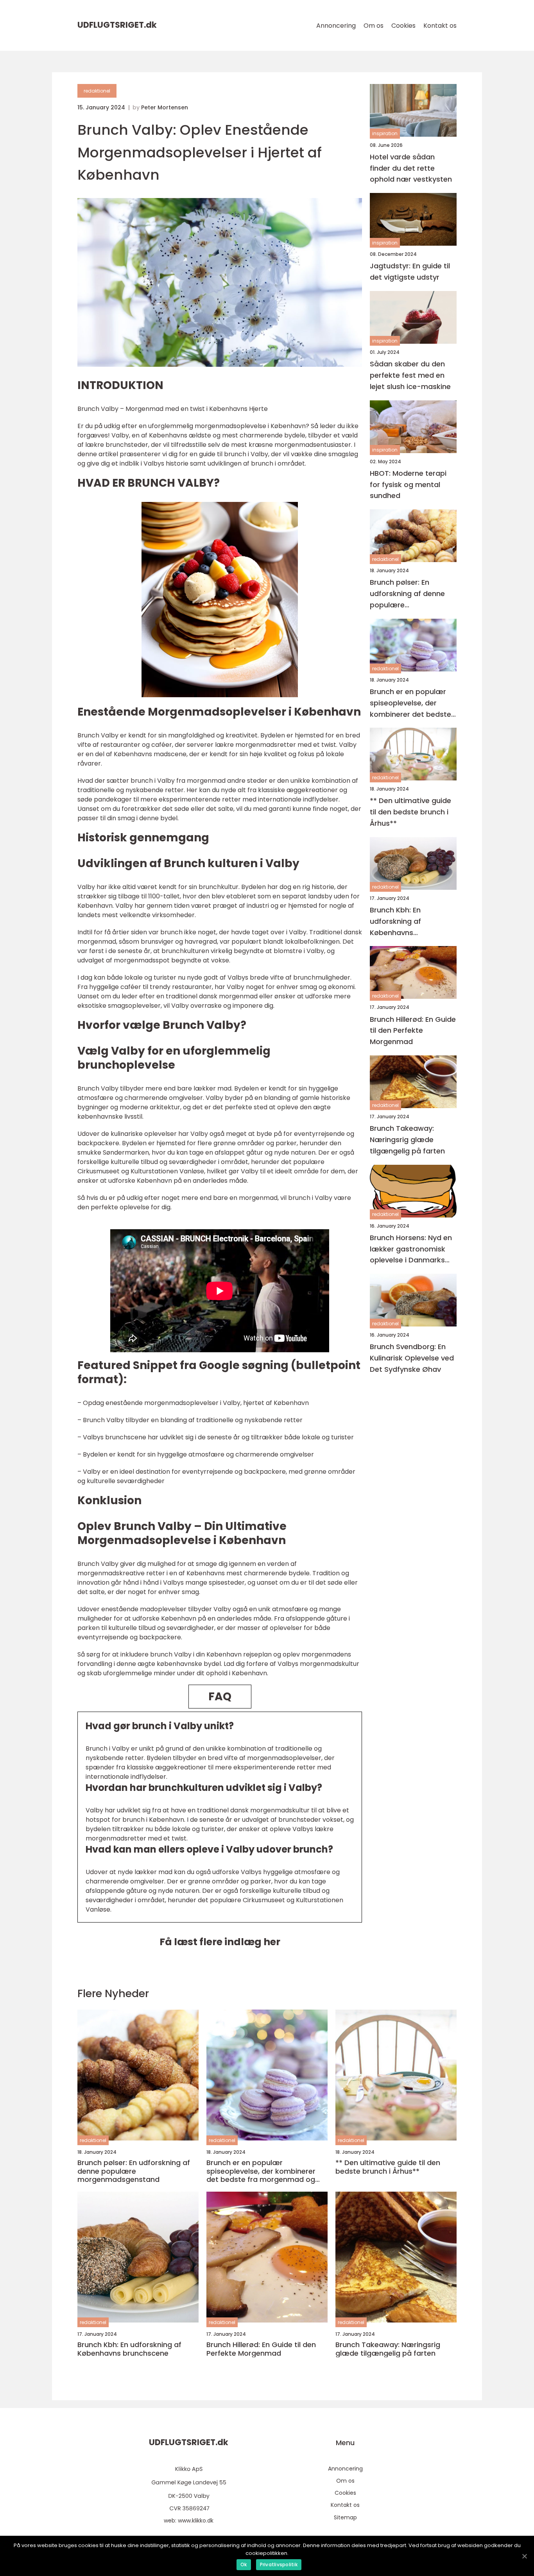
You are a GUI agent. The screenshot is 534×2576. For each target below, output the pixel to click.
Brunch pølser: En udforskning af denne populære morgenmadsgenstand (411, 594)
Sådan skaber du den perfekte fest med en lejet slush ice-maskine (410, 376)
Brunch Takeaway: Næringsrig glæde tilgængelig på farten (407, 1140)
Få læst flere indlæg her (220, 1942)
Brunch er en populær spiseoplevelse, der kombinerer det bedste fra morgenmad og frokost (410, 703)
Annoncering (336, 26)
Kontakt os (440, 26)
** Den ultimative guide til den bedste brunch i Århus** (410, 812)
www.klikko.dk (196, 2521)
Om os (374, 26)
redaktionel (97, 91)
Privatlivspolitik (279, 2564)
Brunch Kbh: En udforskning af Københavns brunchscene (395, 922)
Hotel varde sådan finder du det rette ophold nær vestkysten (411, 168)
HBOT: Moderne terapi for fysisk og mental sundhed (408, 485)
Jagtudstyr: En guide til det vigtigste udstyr (410, 272)
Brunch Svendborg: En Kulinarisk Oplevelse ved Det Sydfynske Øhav (412, 1358)
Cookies (403, 26)
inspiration (385, 134)
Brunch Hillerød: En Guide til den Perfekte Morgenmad (413, 1031)
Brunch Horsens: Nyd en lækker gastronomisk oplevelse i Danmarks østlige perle (411, 1249)
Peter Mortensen (165, 107)
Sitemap (345, 2517)
